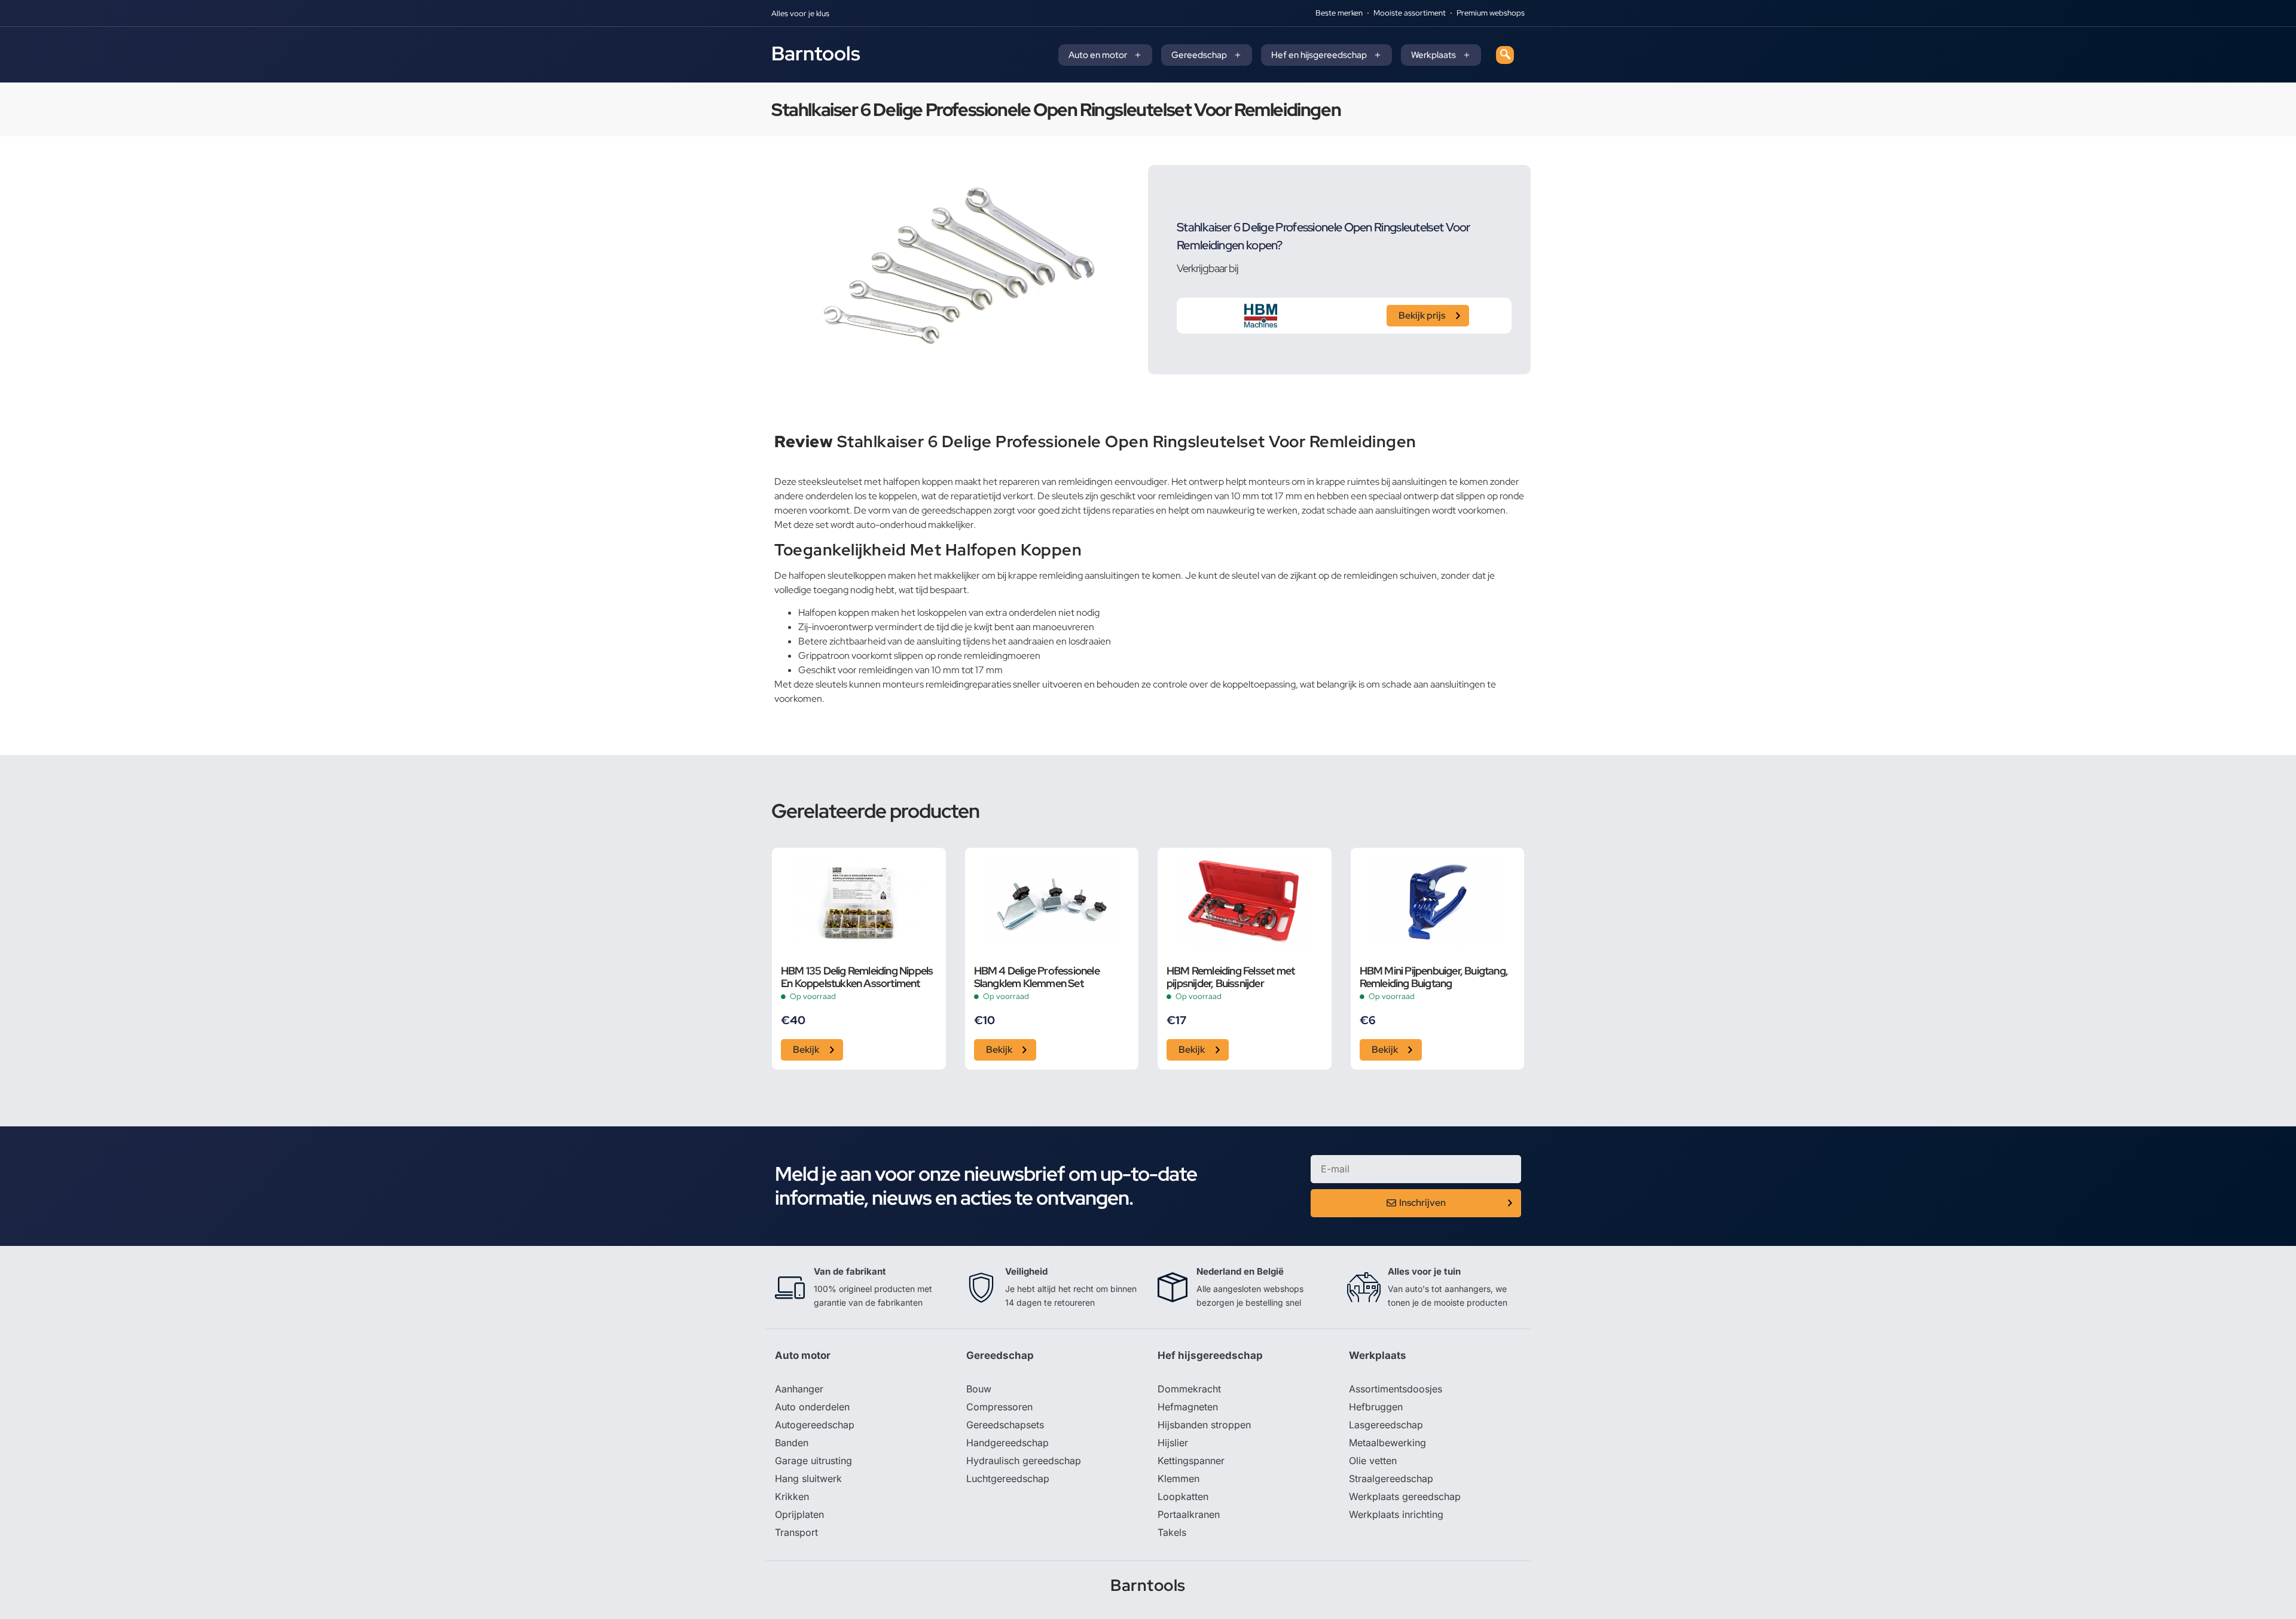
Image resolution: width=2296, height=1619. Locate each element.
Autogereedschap (815, 1425)
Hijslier (1173, 1443)
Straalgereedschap (1391, 1479)
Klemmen (1178, 1479)
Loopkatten (1183, 1496)
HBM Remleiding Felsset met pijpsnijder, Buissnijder (1231, 977)
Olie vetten (1373, 1461)
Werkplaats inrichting (1396, 1514)
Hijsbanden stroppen (1204, 1425)
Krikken (792, 1496)
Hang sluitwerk (808, 1479)
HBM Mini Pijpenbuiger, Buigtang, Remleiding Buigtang (1434, 977)
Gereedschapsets (1005, 1425)
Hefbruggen (1376, 1407)
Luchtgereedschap (1008, 1479)
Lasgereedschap (1386, 1425)
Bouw (979, 1389)
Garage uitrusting (813, 1461)
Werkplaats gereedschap (1405, 1496)
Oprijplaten (799, 1514)
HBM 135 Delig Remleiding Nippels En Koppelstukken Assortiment (857, 977)
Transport (796, 1532)
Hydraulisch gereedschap (1024, 1461)
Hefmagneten (1188, 1407)
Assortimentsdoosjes (1396, 1389)
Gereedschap (1199, 55)
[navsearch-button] (1505, 55)
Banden (792, 1443)
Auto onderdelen (812, 1407)
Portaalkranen (1189, 1514)
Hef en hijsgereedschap (1319, 55)
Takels (1172, 1532)
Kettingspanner (1191, 1461)
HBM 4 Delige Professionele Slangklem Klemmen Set (1037, 977)
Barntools (816, 53)
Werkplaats (1434, 55)
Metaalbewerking (1387, 1443)
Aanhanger (799, 1389)
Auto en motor (1098, 55)
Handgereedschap (1007, 1443)
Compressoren (999, 1407)
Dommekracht (1189, 1389)
